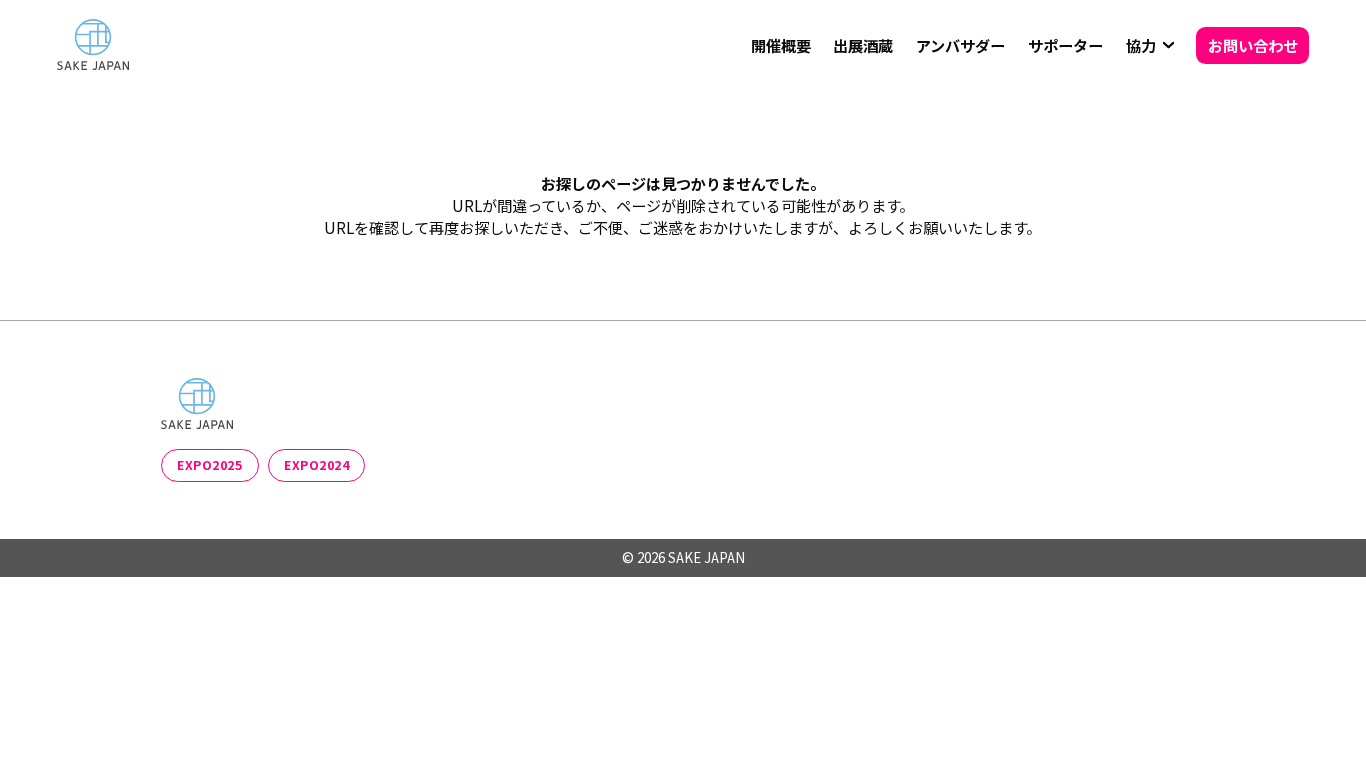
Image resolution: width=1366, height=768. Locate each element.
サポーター (1065, 45)
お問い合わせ (1253, 45)
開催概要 (781, 45)
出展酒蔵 (863, 45)
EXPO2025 (209, 465)
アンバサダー (960, 45)
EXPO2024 (316, 465)
